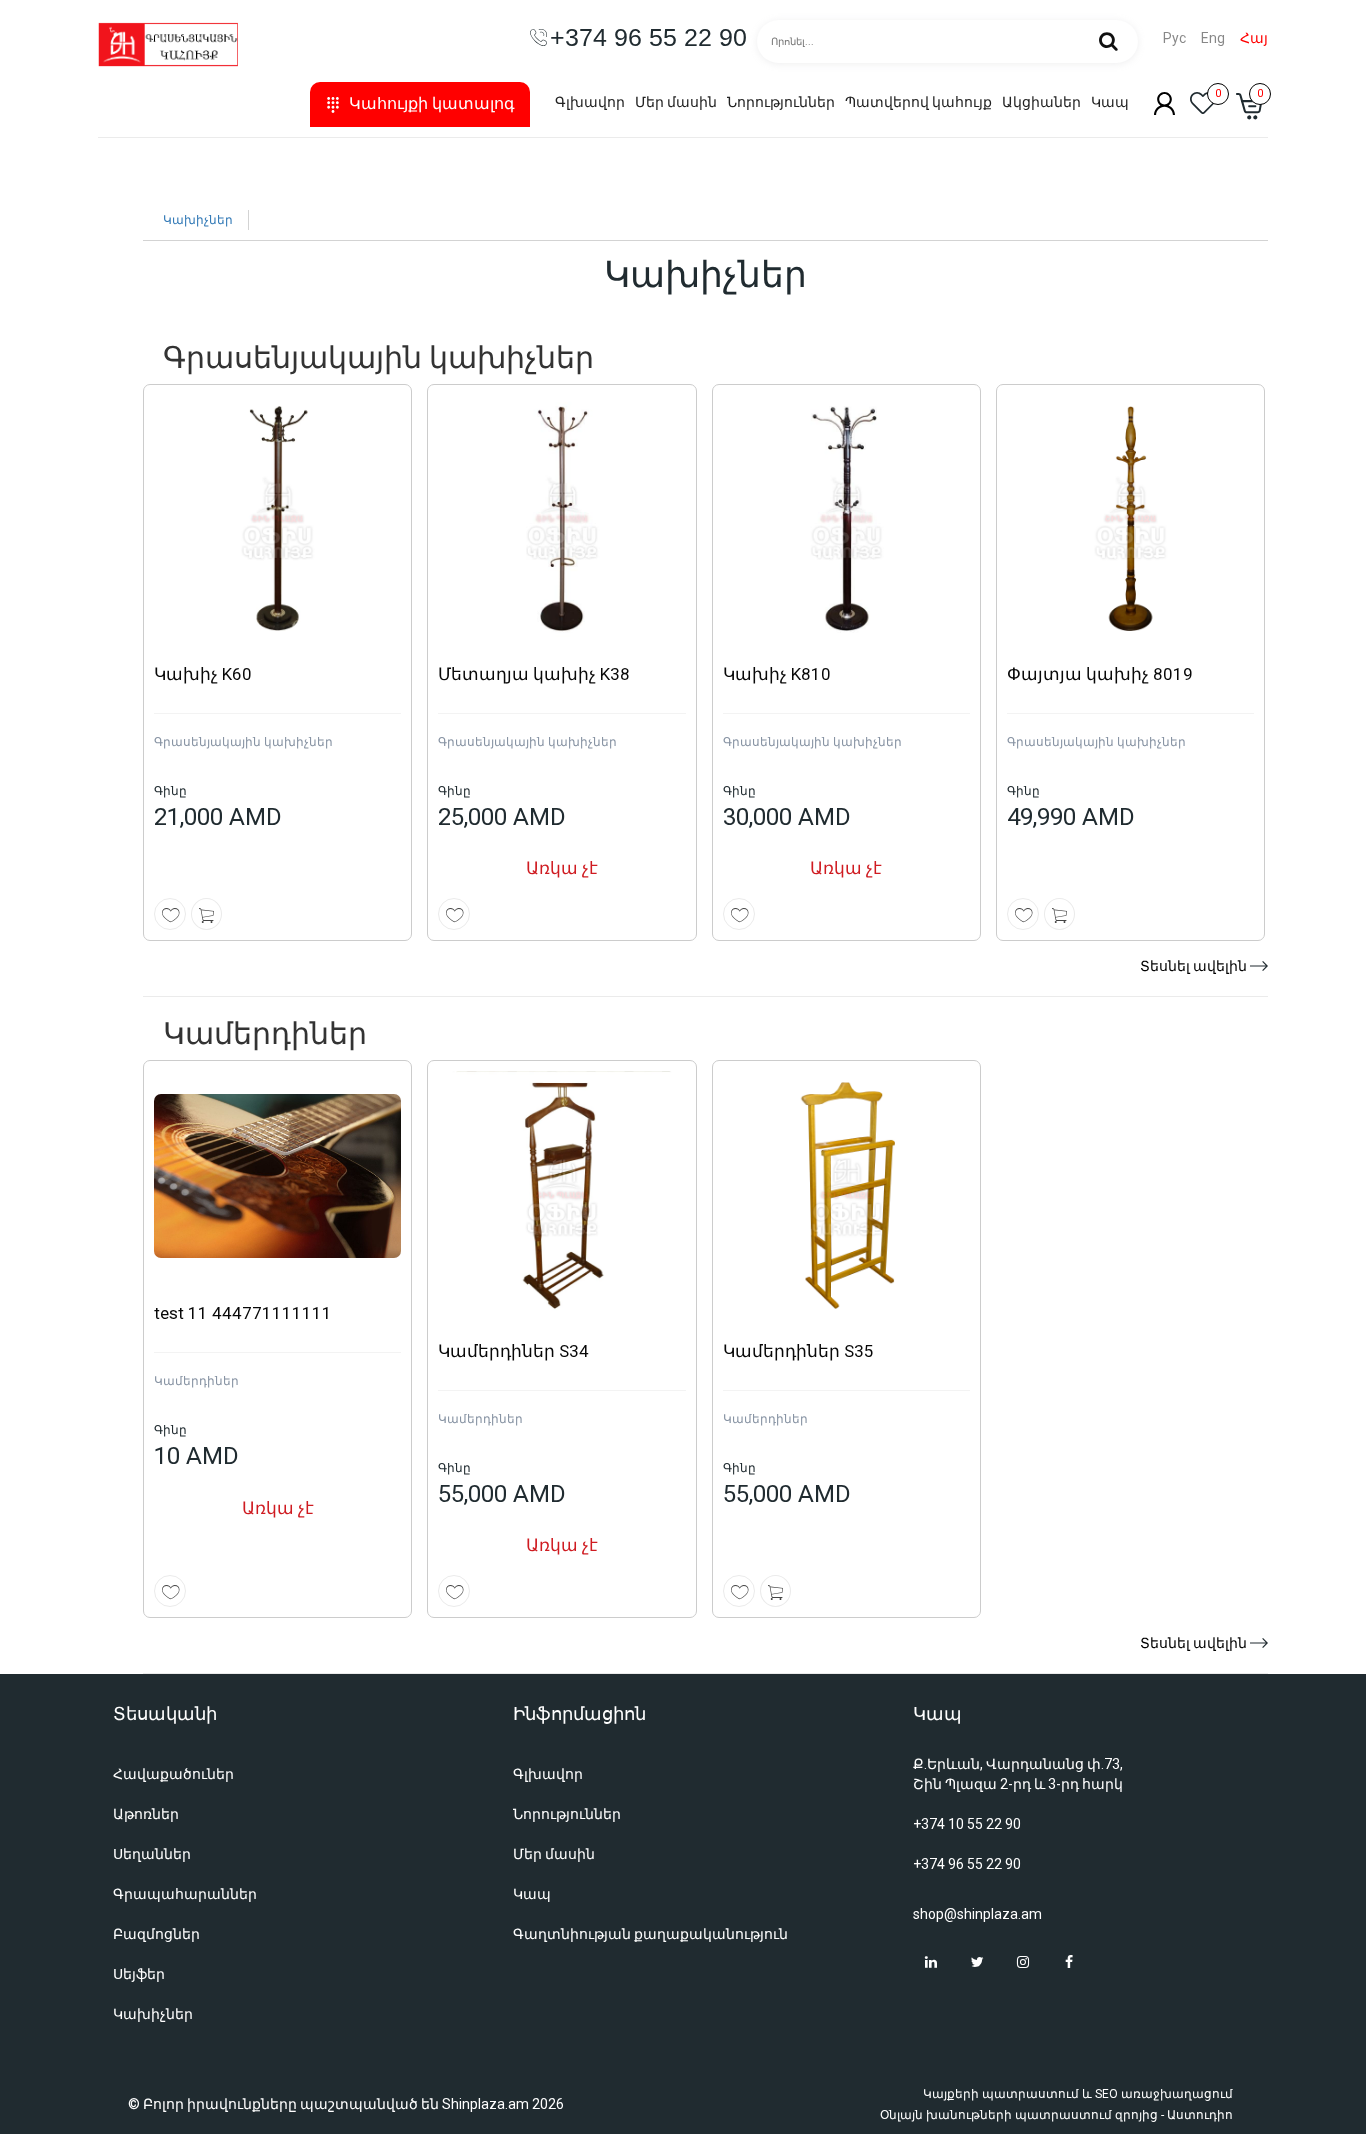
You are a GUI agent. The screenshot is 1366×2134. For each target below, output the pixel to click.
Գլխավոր (590, 102)
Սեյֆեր (139, 1974)
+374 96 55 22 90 (967, 1864)
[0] (1203, 109)
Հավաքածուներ (173, 1774)
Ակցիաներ (1041, 102)
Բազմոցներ (156, 1934)
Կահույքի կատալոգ (432, 103)
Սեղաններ (152, 1854)
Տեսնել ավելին (1193, 966)
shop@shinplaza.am (977, 1914)
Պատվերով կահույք (918, 102)
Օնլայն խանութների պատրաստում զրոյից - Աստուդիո (1056, 2115)
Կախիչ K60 (203, 674)
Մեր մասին (676, 102)
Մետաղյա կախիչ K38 (534, 674)
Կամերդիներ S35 (798, 1351)
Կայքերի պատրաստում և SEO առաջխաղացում (1078, 2094)
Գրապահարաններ (185, 1894)
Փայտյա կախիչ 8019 (1100, 674)
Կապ (1110, 102)
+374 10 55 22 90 (967, 1824)
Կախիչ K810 (777, 674)
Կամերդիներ (196, 1381)
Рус (1174, 38)
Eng (1213, 38)
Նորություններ (781, 102)
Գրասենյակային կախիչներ (243, 742)
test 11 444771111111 (243, 1313)
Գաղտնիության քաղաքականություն (650, 1934)
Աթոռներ (146, 1814)
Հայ (1254, 38)
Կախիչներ (198, 220)
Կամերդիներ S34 (513, 1351)
